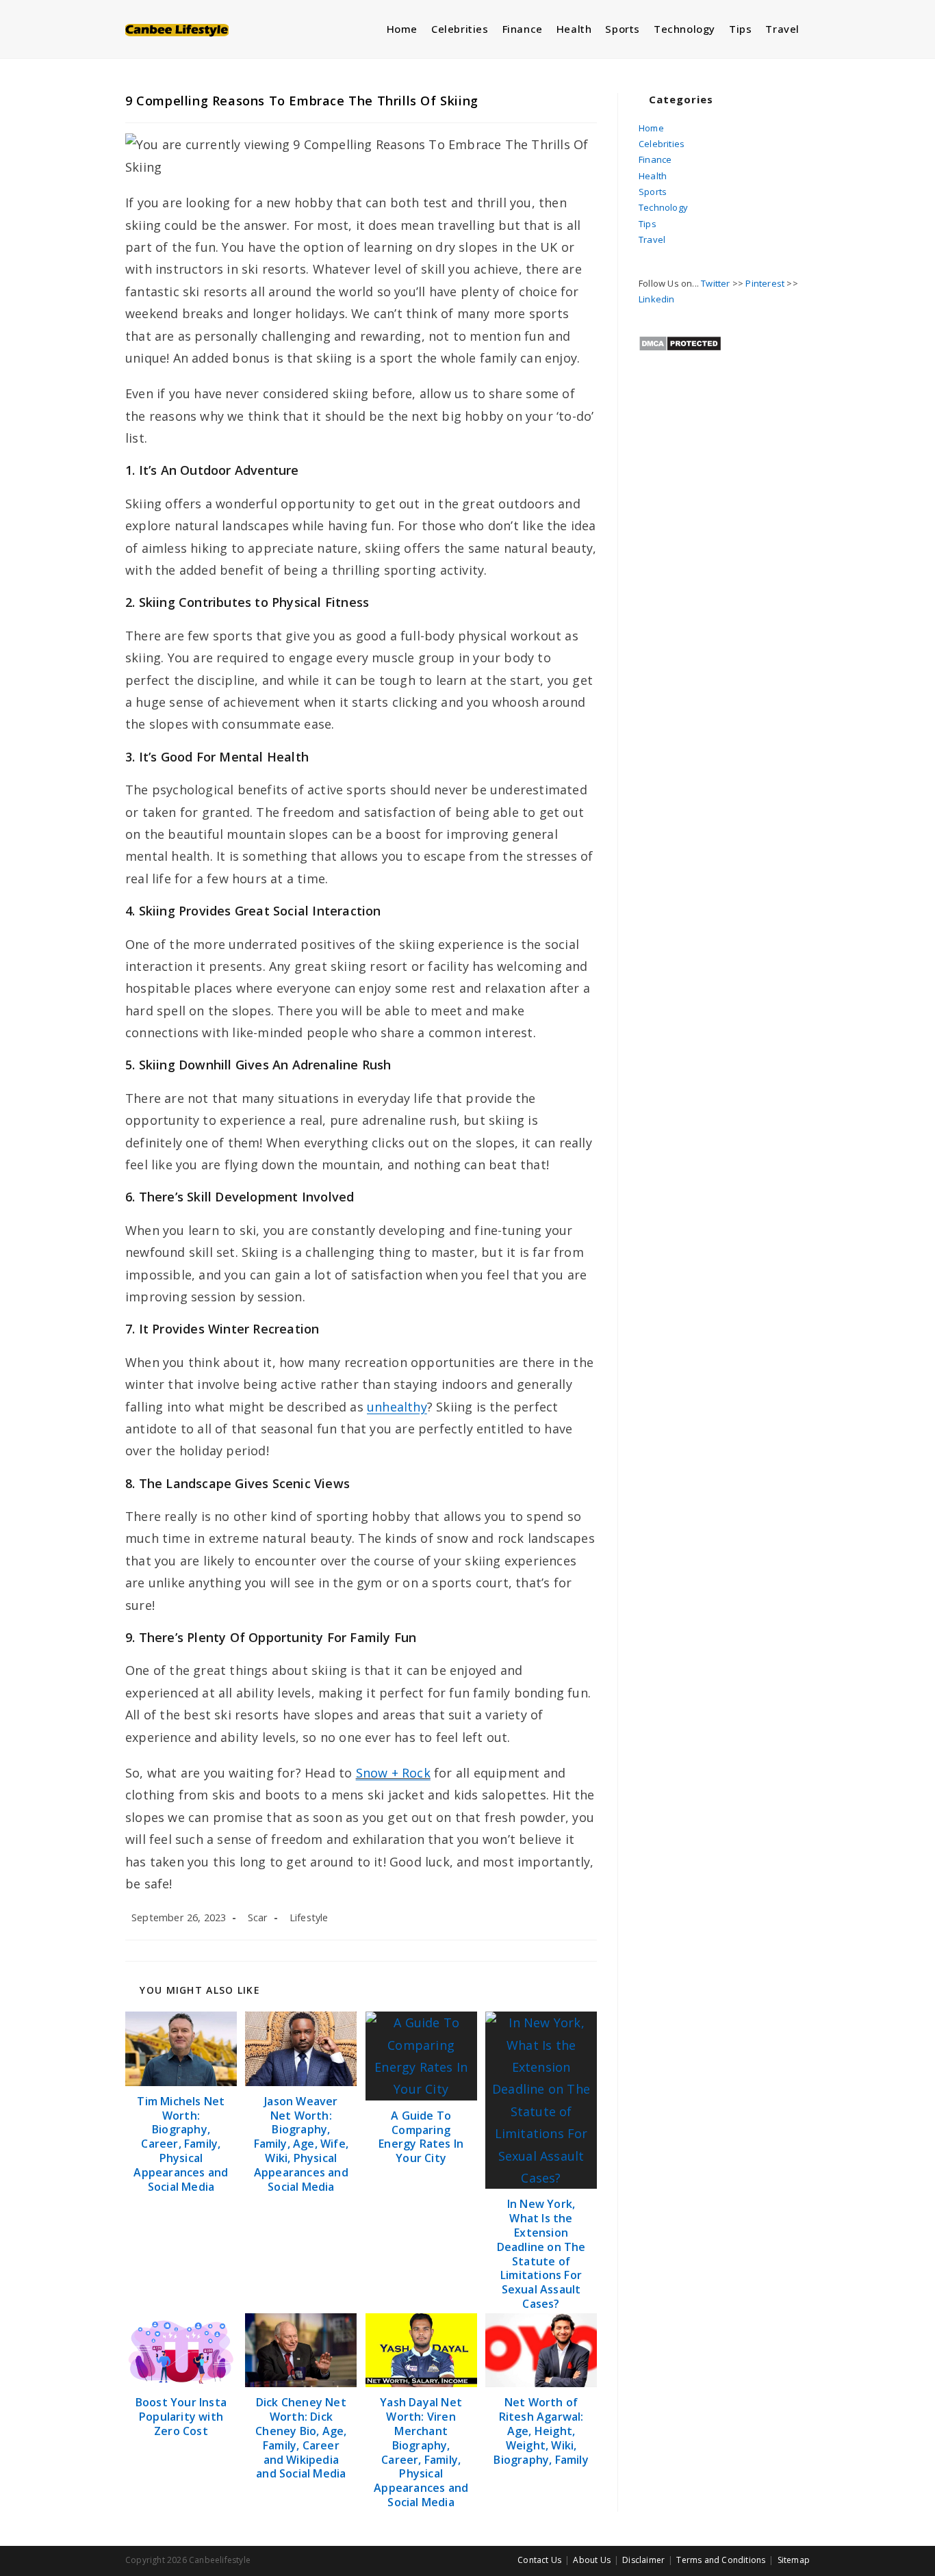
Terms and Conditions (721, 2560)
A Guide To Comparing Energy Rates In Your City (421, 2137)
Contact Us (539, 2560)
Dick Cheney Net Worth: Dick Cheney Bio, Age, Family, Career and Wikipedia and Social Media (301, 2438)
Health (653, 176)
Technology (663, 207)
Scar (258, 1917)
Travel (652, 239)
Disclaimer (643, 2560)
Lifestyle (309, 1917)
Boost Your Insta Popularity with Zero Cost (181, 2417)
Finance (655, 159)
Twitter (715, 283)
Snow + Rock (393, 1773)
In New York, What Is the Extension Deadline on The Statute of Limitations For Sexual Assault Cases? (541, 2254)
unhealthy (397, 1407)
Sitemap (794, 2560)
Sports (653, 192)
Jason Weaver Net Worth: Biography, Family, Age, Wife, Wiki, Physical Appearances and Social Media (301, 2144)
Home (651, 128)
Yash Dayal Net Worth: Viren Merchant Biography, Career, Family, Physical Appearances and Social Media (421, 2452)
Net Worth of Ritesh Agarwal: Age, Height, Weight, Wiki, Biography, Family (541, 2431)
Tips (648, 224)
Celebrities (662, 144)
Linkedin (657, 299)
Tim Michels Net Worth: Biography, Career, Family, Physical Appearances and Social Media (181, 2144)
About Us (592, 2560)
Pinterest (765, 283)
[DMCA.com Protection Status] (680, 342)
